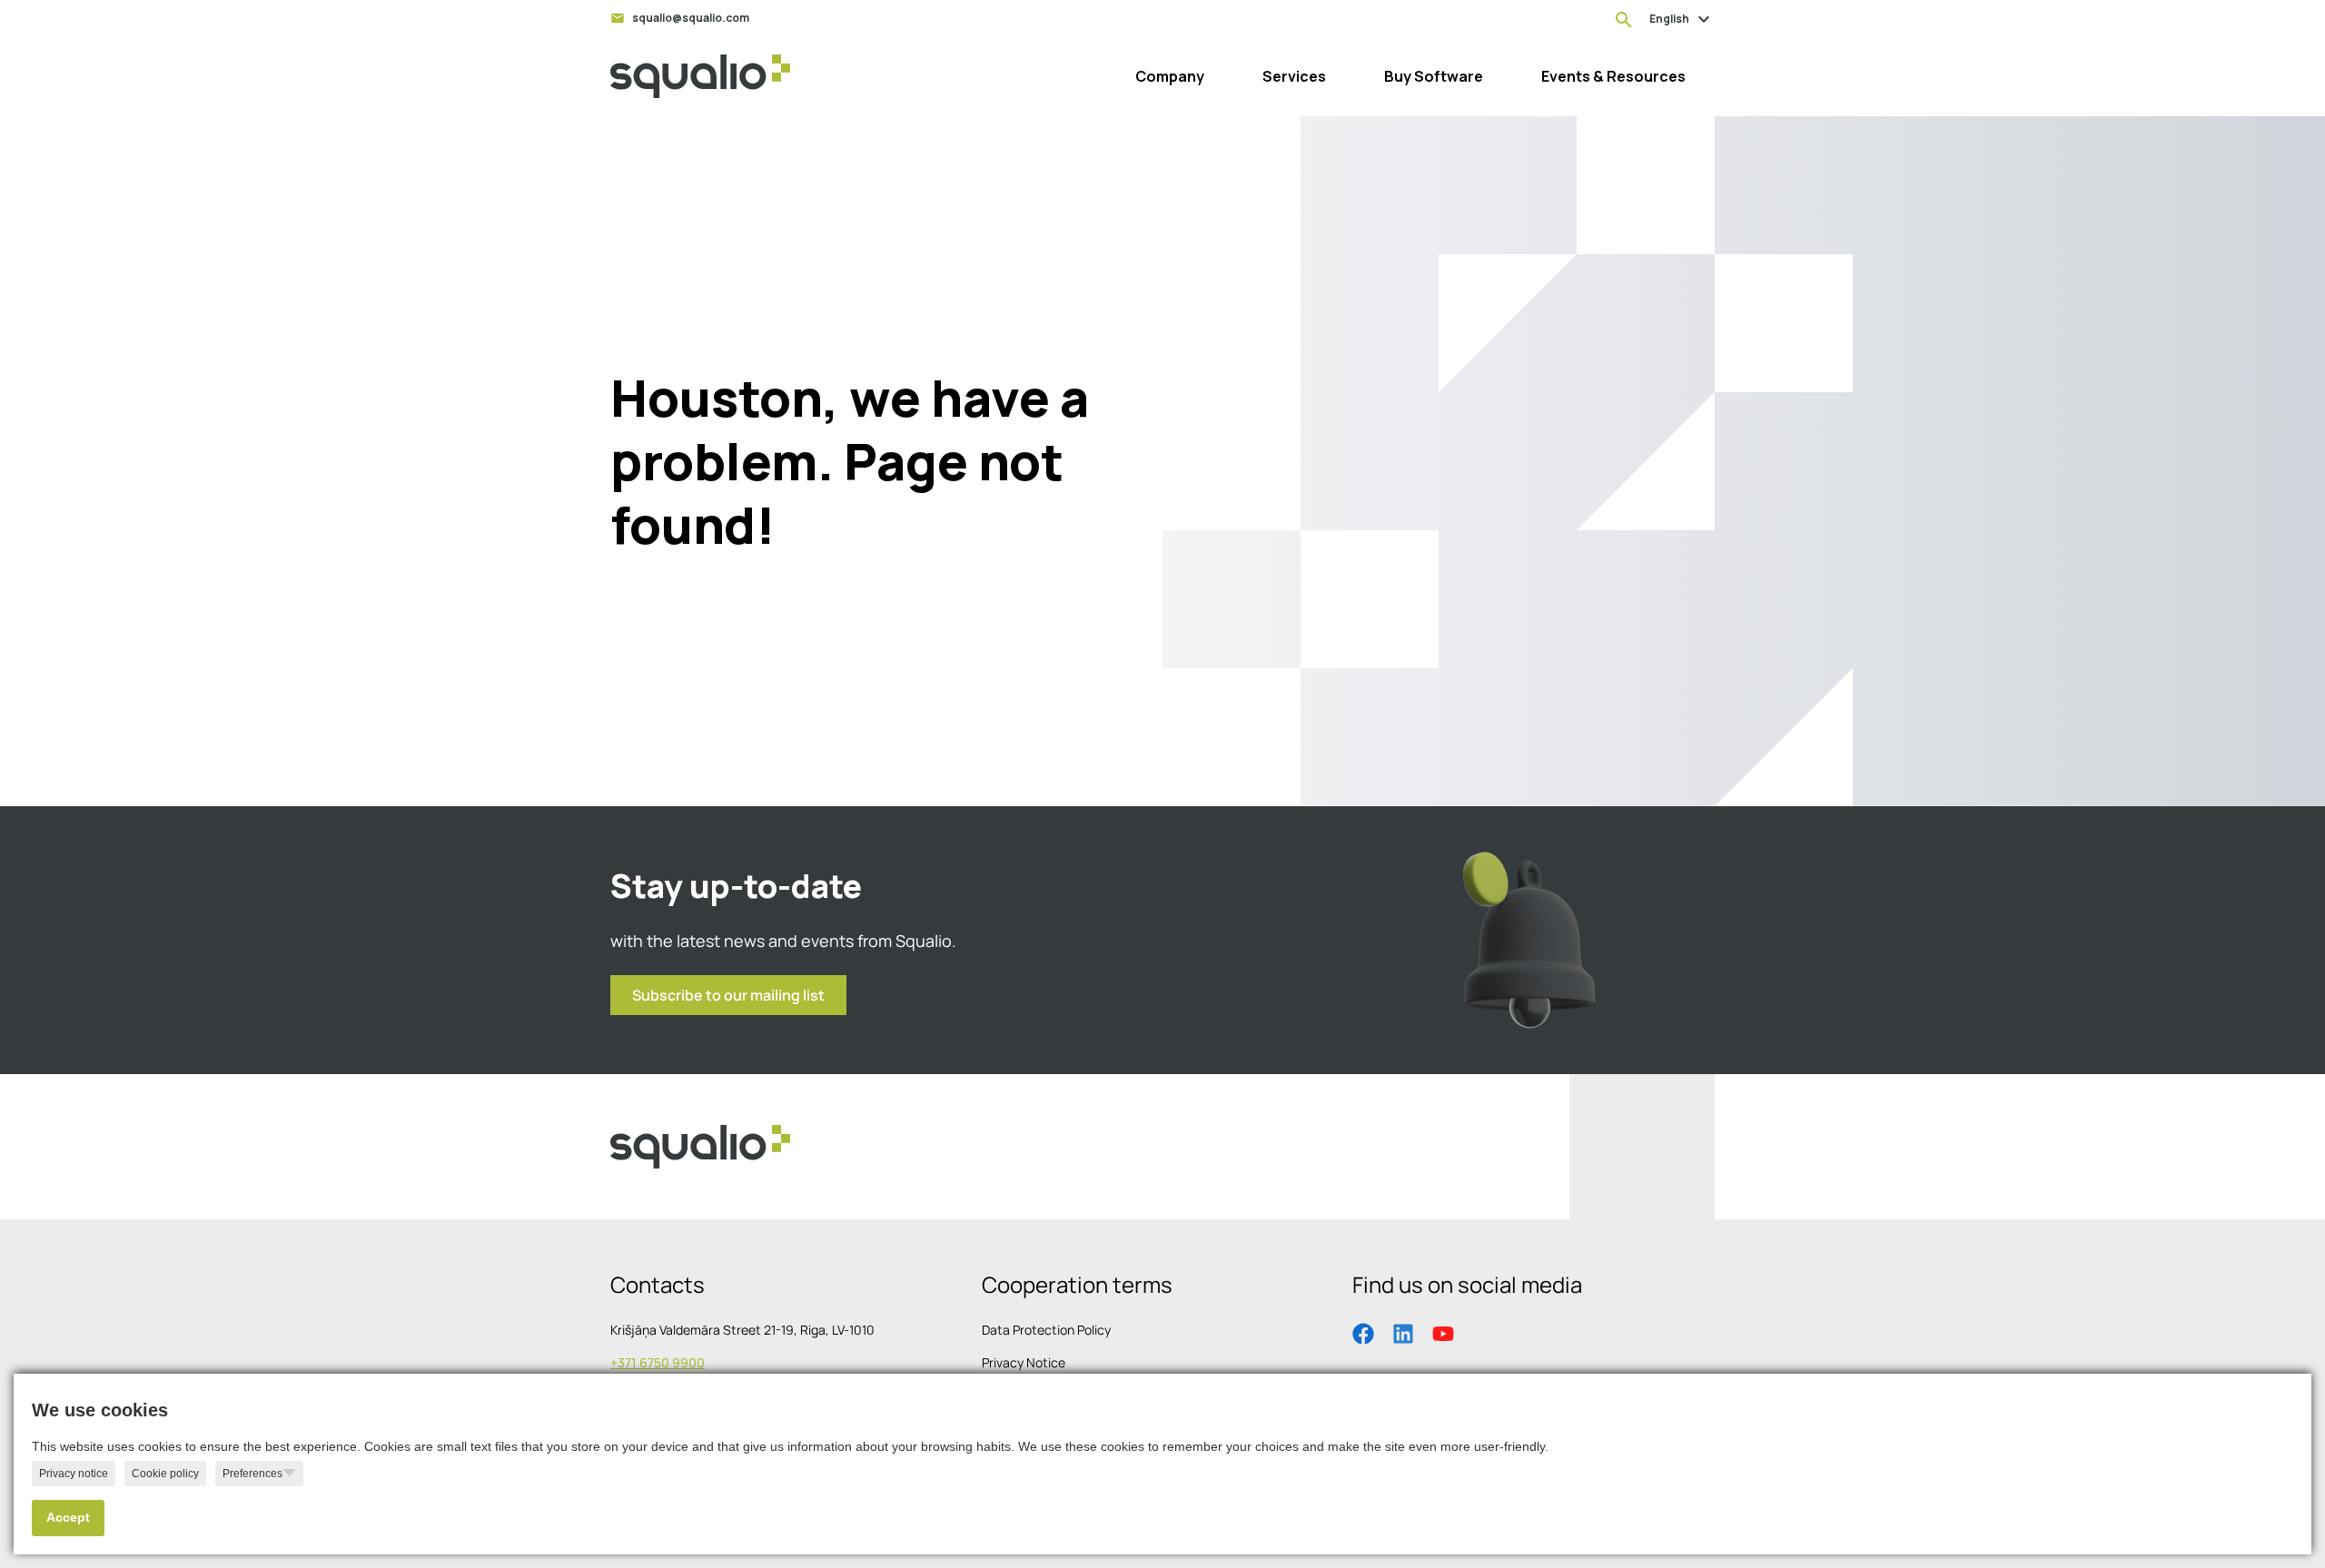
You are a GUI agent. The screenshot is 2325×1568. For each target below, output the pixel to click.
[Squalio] (700, 76)
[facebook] (1363, 1332)
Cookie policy (165, 1474)
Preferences (252, 1474)
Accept (68, 1518)
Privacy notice (74, 1474)
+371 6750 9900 (658, 1362)
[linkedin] (1403, 1332)
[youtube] (1443, 1332)
